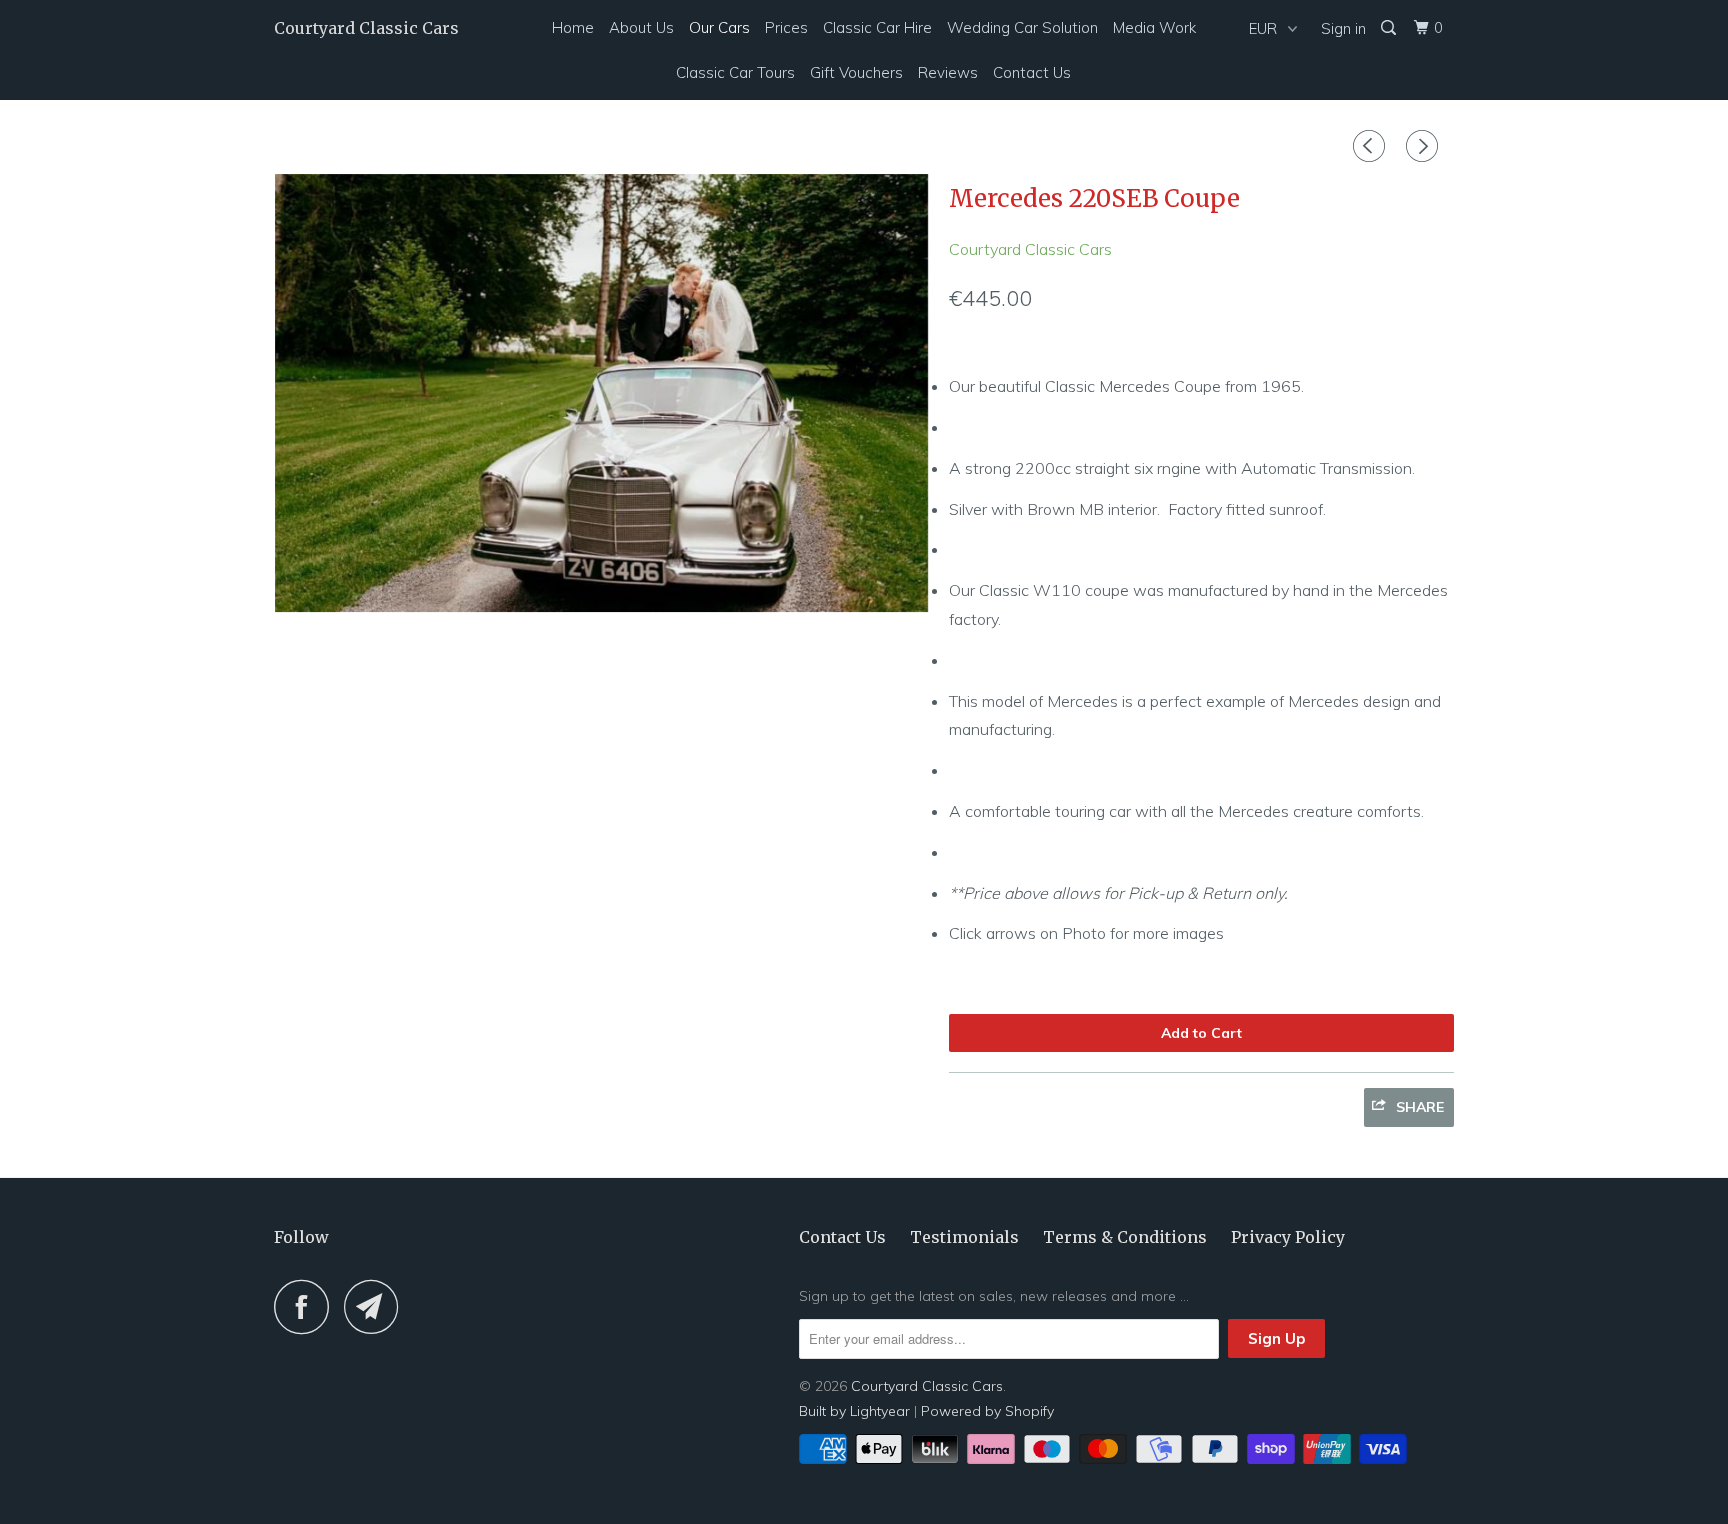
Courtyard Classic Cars (366, 28)
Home (573, 27)
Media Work (1154, 27)
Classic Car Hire (877, 27)
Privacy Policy (1288, 1237)
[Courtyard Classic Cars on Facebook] (307, 1306)
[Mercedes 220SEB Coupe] (601, 393)
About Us (641, 27)
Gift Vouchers (856, 72)
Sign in (1343, 28)
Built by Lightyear (854, 1411)
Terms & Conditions (1125, 1237)
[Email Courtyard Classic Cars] (377, 1306)
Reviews (948, 72)
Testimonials (964, 1237)
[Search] (1390, 28)
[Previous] (1372, 146)
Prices (786, 27)
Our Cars (719, 27)
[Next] (1425, 146)
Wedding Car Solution (1022, 27)
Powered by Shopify (987, 1411)
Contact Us (1032, 72)
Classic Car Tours (735, 72)
